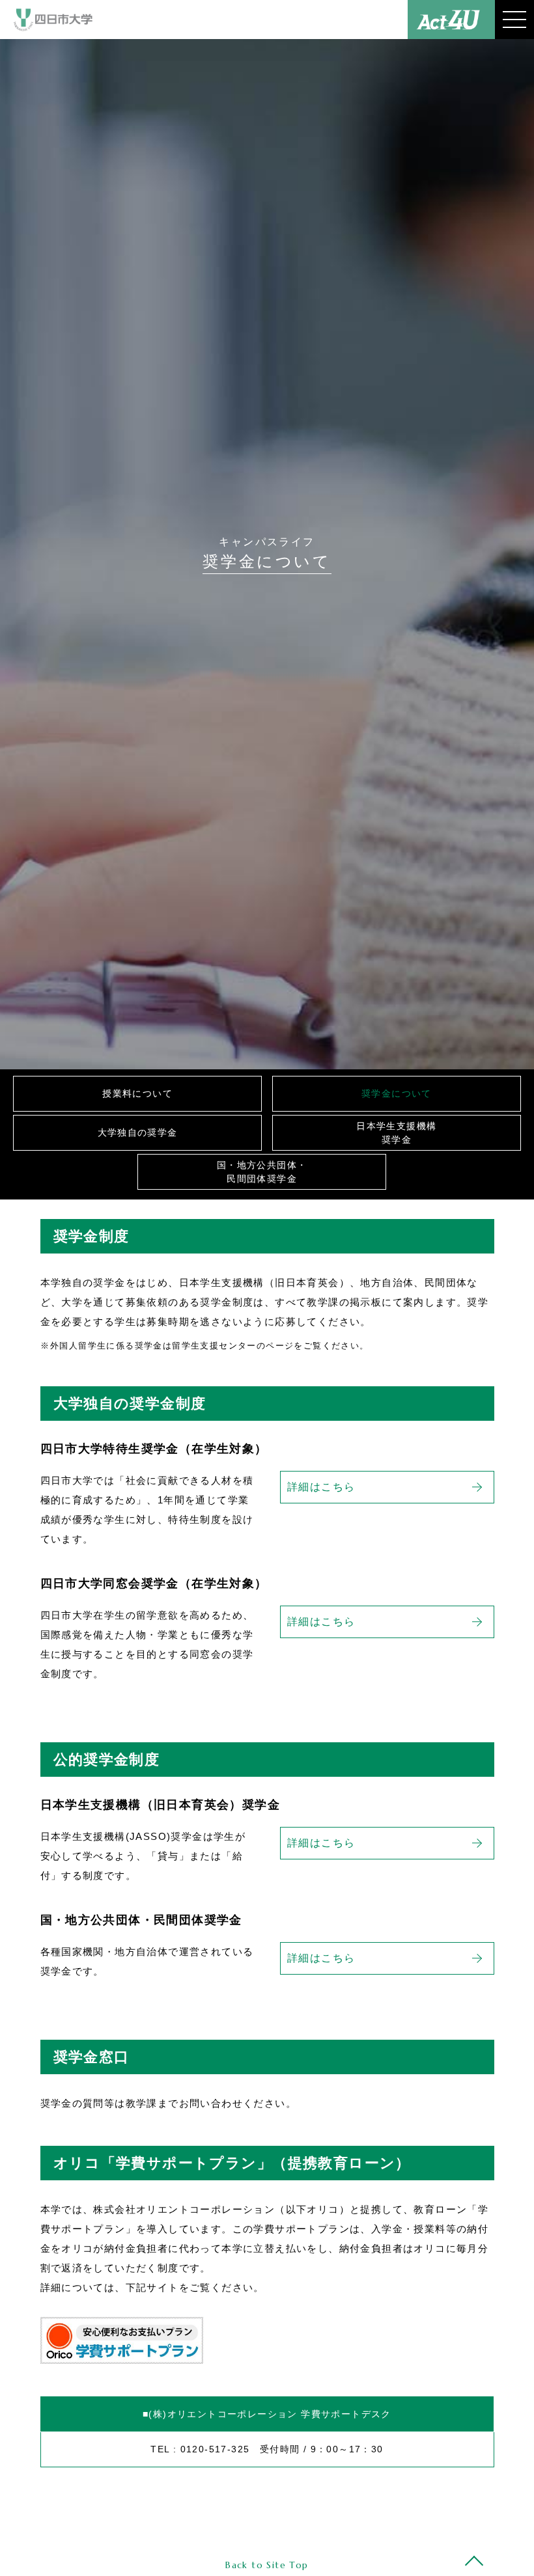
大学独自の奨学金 (138, 1132)
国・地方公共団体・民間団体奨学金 (262, 1172)
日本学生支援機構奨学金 (396, 1133)
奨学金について (397, 1093)
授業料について (137, 1093)
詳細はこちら (321, 1487)
